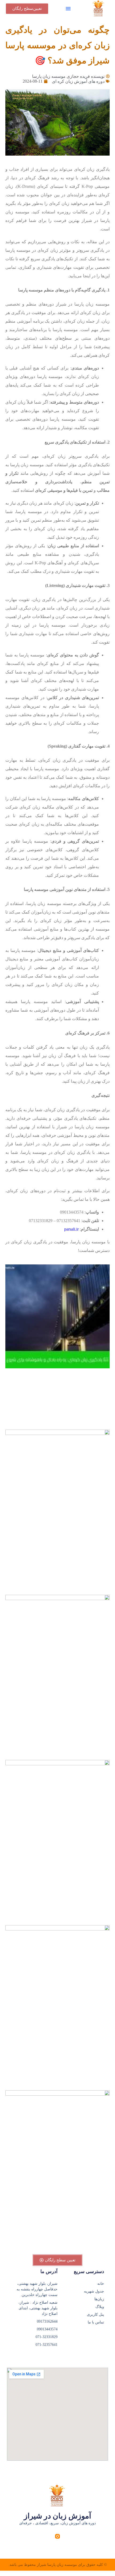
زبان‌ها (99, 2299)
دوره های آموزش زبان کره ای (78, 81)
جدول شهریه (94, 2291)
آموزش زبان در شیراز (57, 2516)
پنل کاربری (95, 2315)
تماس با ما (96, 2322)
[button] (68, 9)
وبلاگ (100, 2307)
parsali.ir (71, 1229)
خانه (101, 2284)
